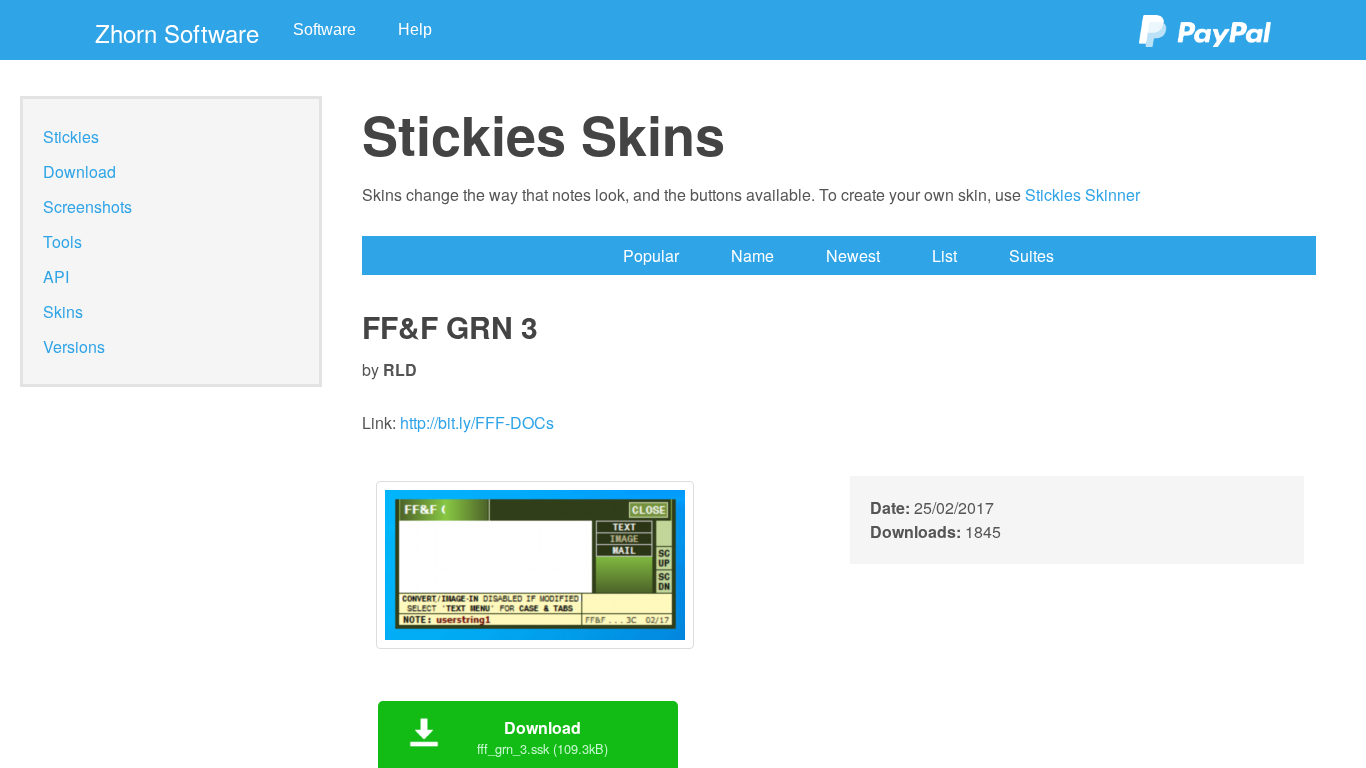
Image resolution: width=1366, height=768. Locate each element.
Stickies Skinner (1082, 194)
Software (324, 29)
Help (415, 29)
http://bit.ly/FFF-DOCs (477, 422)
